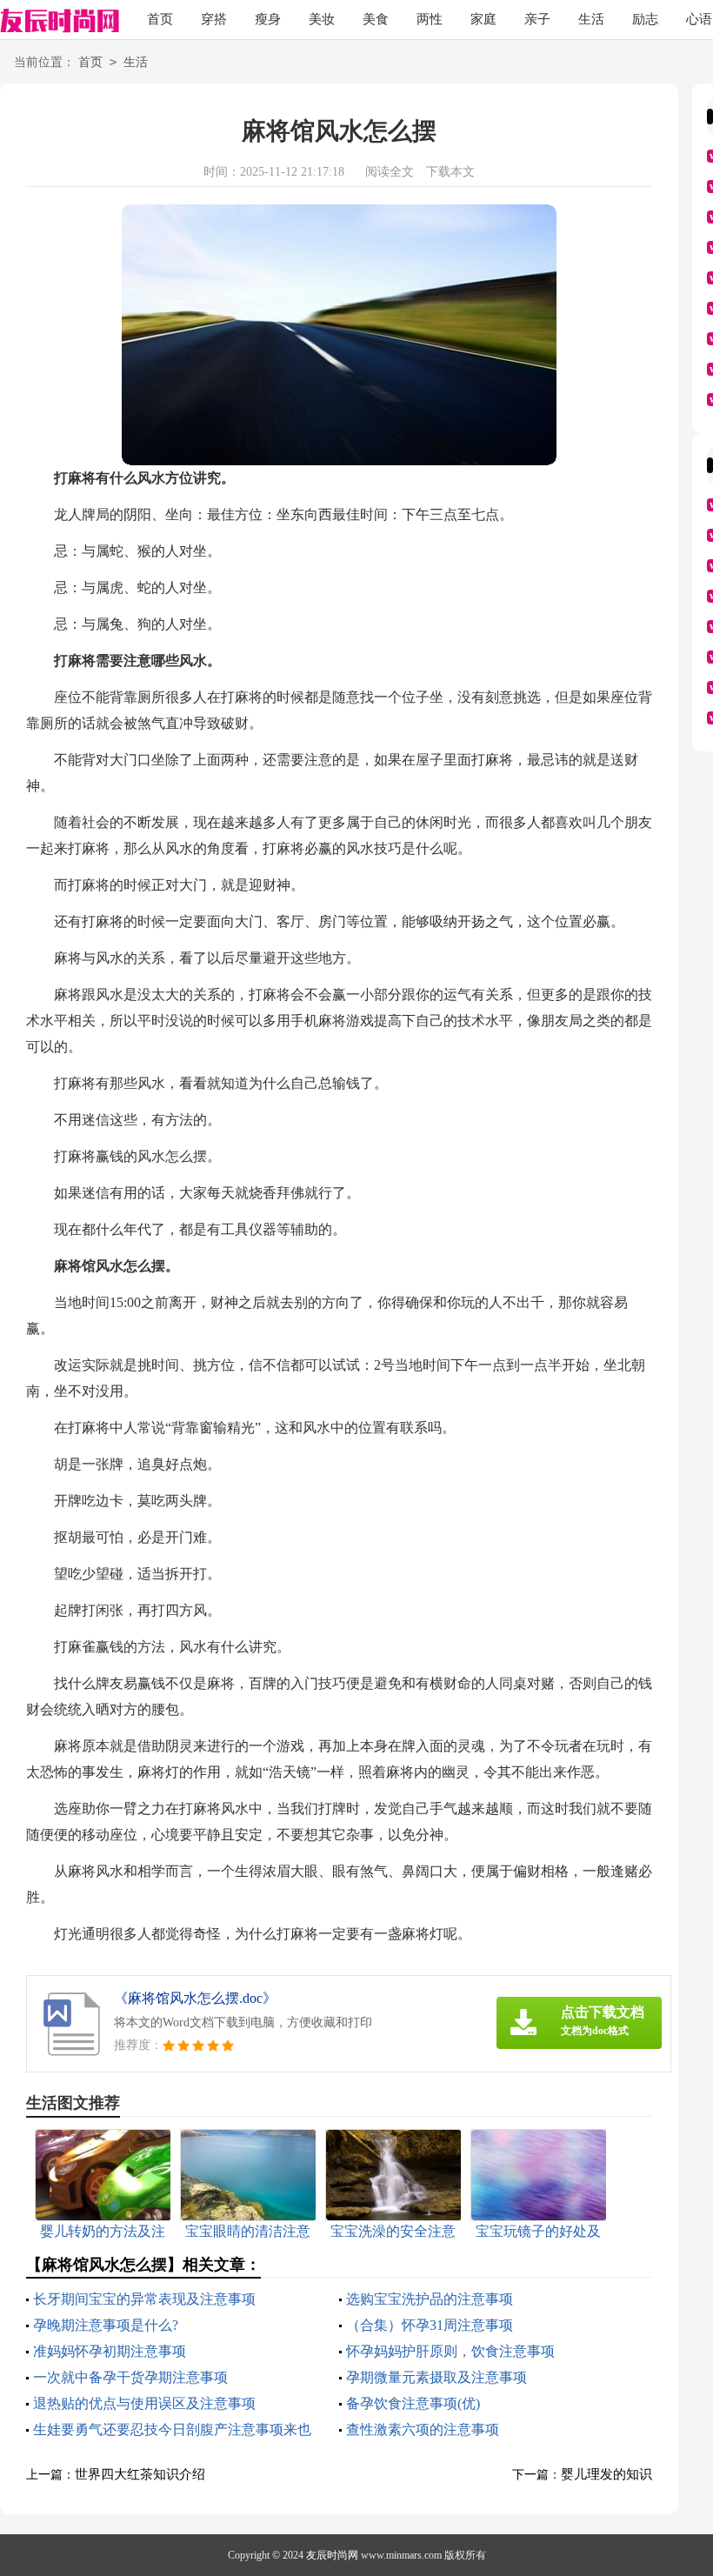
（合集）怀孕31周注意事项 (430, 2325)
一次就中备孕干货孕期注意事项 (130, 2377)
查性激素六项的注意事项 (423, 2429)
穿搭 (214, 19)
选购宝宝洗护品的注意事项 (430, 2299)
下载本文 (450, 172)
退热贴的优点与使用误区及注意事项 (144, 2403)
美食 (376, 19)
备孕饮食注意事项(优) (413, 2403)
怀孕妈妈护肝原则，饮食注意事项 (450, 2351)
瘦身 (268, 19)
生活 (591, 19)
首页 (160, 19)
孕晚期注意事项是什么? (106, 2325)
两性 (430, 19)
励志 (645, 19)
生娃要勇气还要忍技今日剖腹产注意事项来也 (172, 2429)
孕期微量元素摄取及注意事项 (436, 2377)
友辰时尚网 (332, 2555)
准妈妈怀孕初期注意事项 (110, 2351)
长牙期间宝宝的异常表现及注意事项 (144, 2299)
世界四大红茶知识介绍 (140, 2474)
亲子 (537, 19)
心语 (699, 19)
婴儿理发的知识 (606, 2474)
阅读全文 (390, 172)
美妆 (322, 19)
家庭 (483, 19)
